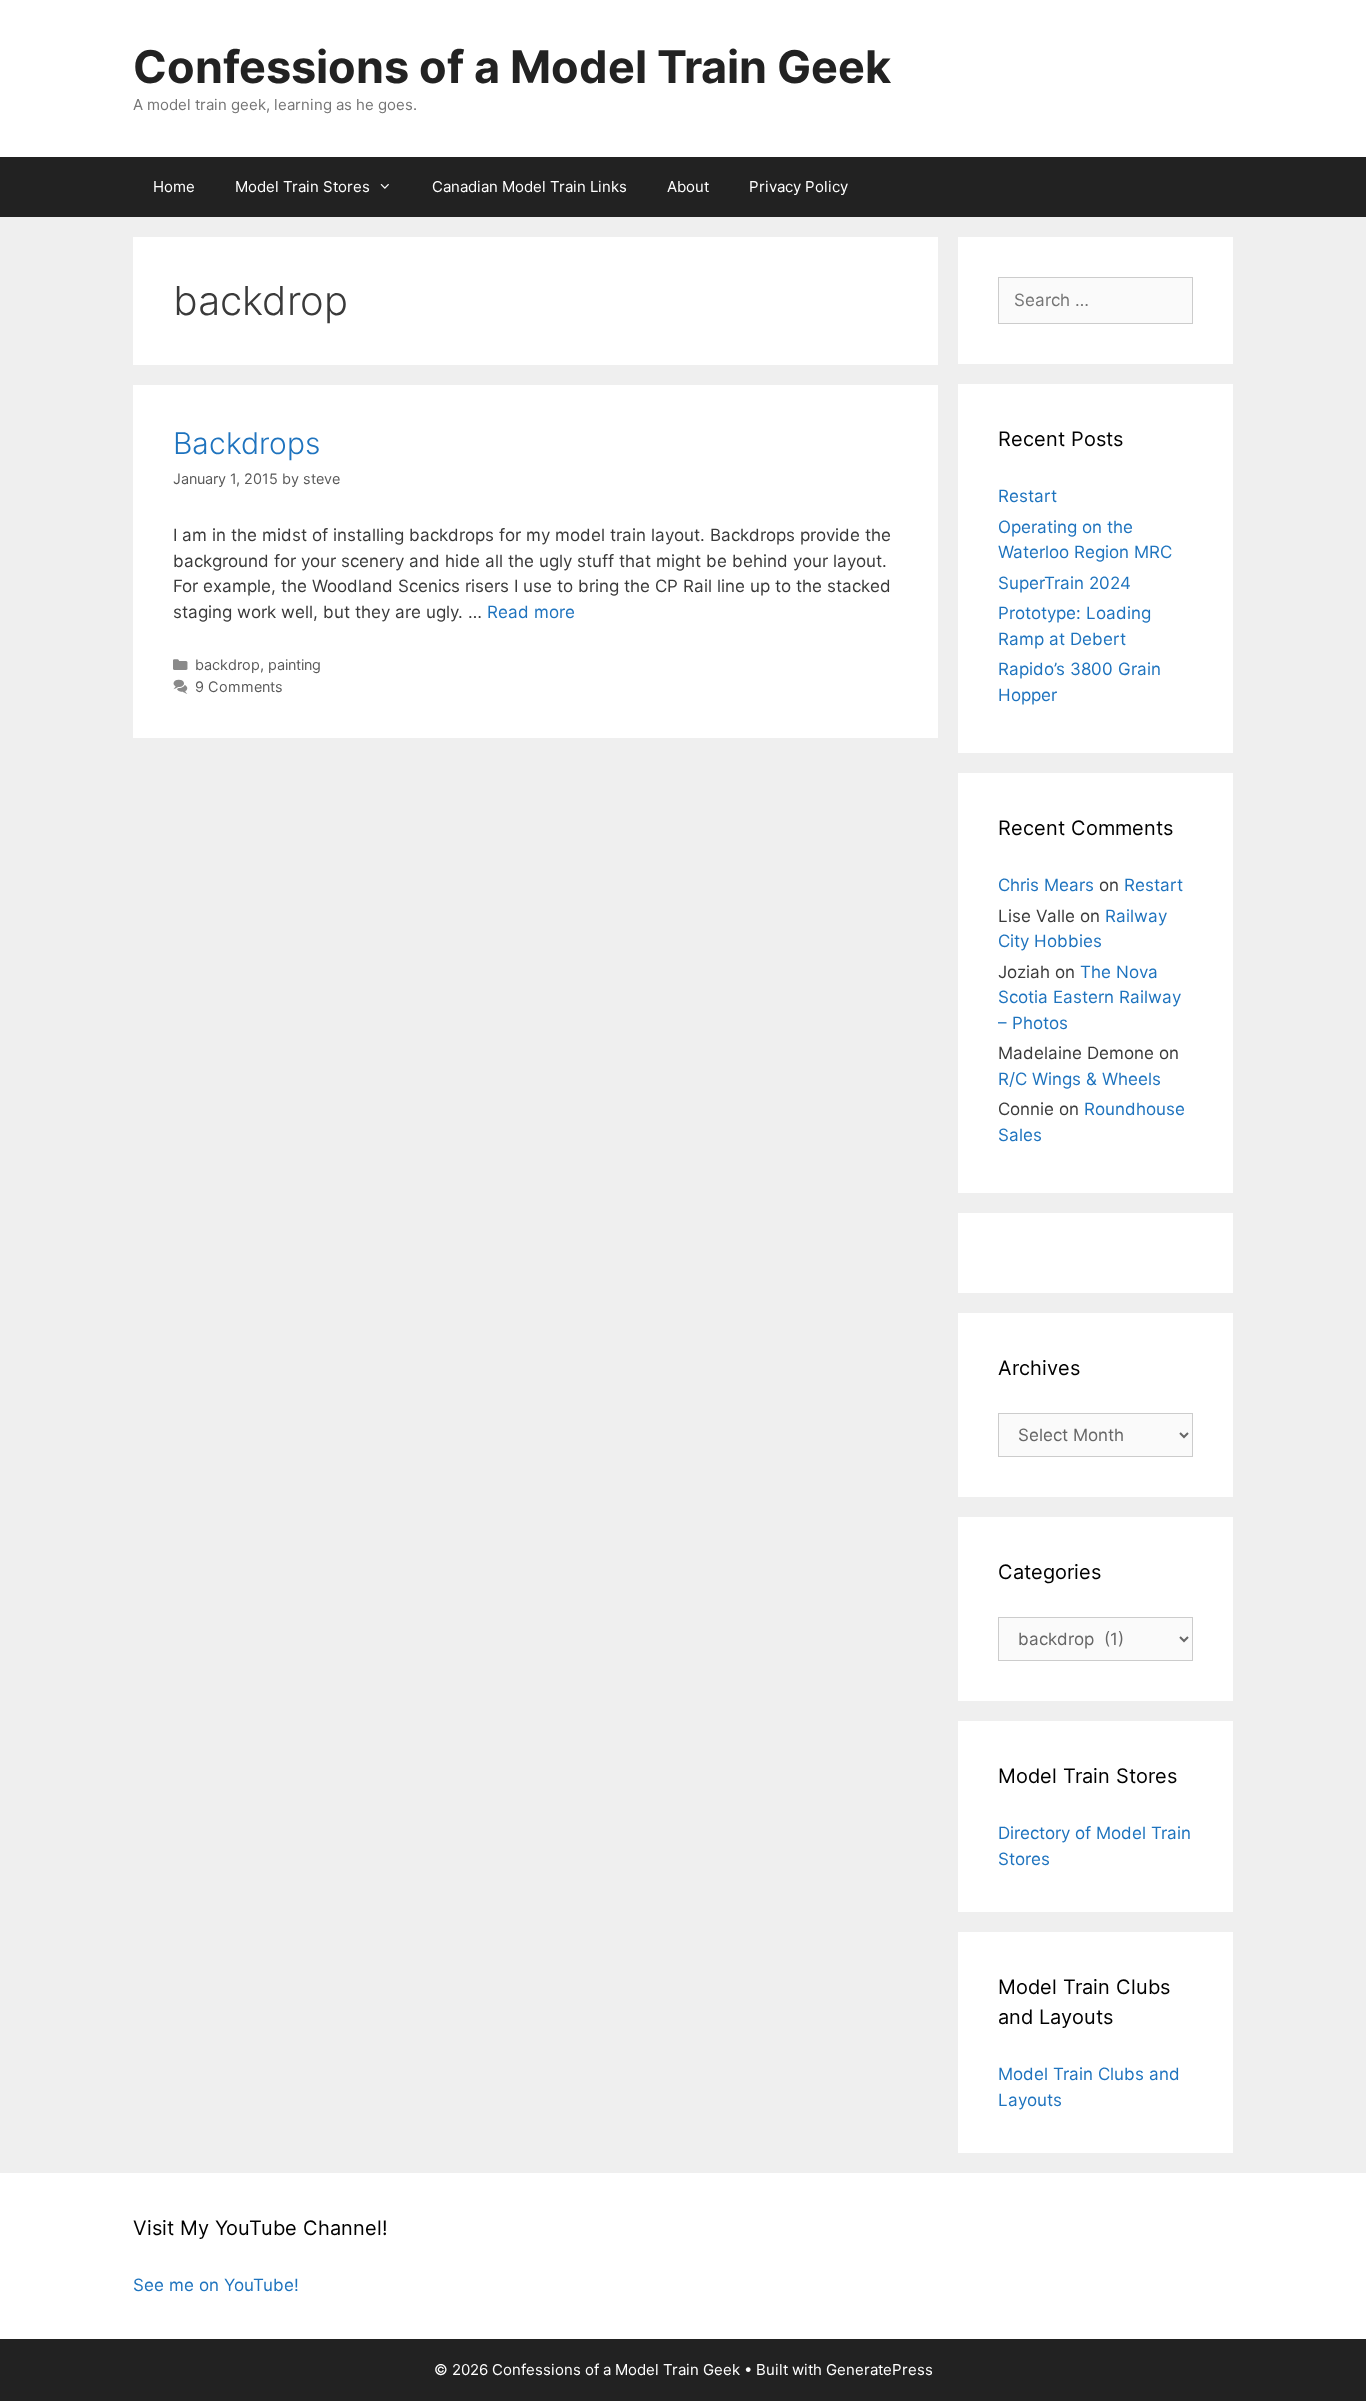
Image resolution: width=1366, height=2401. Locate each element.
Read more (531, 612)
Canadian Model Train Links (529, 186)
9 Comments (239, 686)
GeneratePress (879, 2369)
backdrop (227, 664)
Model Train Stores (302, 186)
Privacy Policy (798, 186)
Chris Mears (1046, 885)
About (688, 186)
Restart (1027, 496)
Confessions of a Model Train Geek (512, 66)
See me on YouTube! (216, 2285)
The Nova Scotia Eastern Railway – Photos (1089, 997)
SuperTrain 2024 (1064, 583)
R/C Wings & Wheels (1079, 1079)
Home (174, 186)
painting (294, 664)
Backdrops (246, 443)
